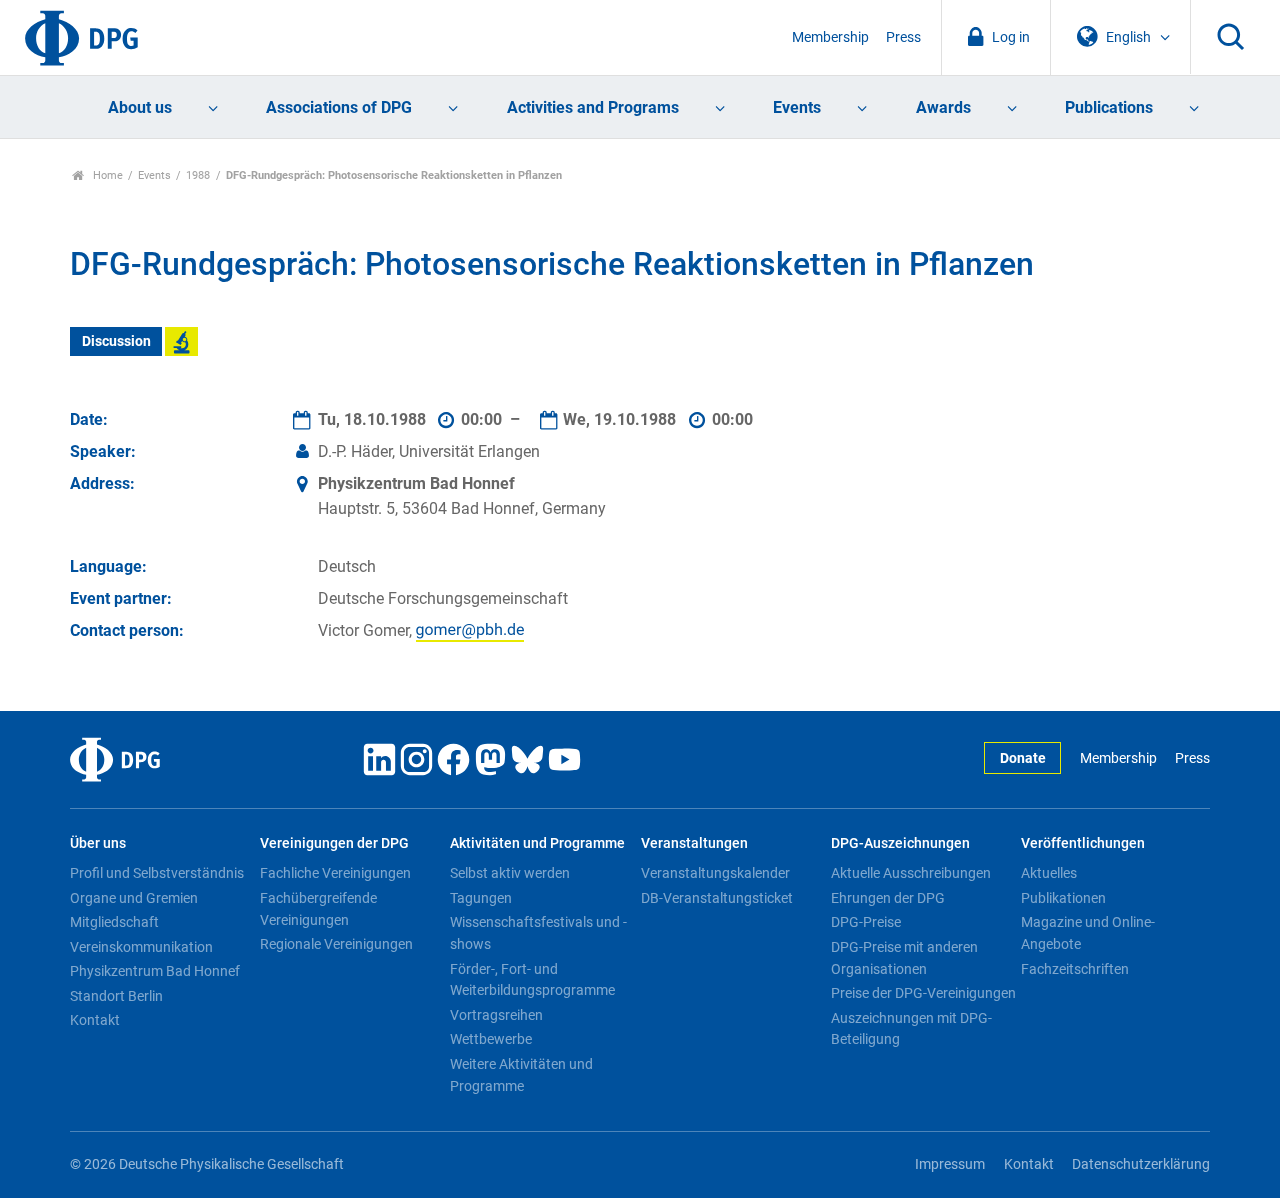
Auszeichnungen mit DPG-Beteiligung (911, 1029)
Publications (1109, 107)
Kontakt (95, 1020)
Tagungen (481, 898)
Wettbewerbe (491, 1039)
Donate (1023, 758)
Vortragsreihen (496, 1015)
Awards (943, 107)
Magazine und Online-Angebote (1088, 933)
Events (797, 107)
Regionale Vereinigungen (336, 944)
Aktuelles (1049, 873)
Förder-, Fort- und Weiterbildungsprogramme (532, 980)
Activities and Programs (593, 107)
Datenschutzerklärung (1141, 1164)
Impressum (950, 1164)
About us (140, 107)
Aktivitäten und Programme (537, 843)
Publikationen (1063, 898)
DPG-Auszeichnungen (900, 843)
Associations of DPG (339, 107)
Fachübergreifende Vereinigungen (318, 909)
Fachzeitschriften (1075, 969)
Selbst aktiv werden (510, 873)
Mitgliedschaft (114, 922)
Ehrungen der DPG (888, 898)
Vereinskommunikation (141, 947)
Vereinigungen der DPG (334, 843)
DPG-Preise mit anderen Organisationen (904, 958)
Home (106, 175)
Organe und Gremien (134, 898)
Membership (830, 37)
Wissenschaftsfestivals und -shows (538, 933)
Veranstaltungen (694, 843)
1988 (198, 175)
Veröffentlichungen (1083, 843)
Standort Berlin (116, 996)
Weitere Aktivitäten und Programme (521, 1075)
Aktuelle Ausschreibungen (911, 873)
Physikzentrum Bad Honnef (155, 971)
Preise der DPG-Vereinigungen (923, 993)
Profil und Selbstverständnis (157, 873)
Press (903, 37)
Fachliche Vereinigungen (335, 873)
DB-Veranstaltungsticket (717, 898)
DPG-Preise (866, 922)
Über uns (98, 843)
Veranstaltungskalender (715, 873)
